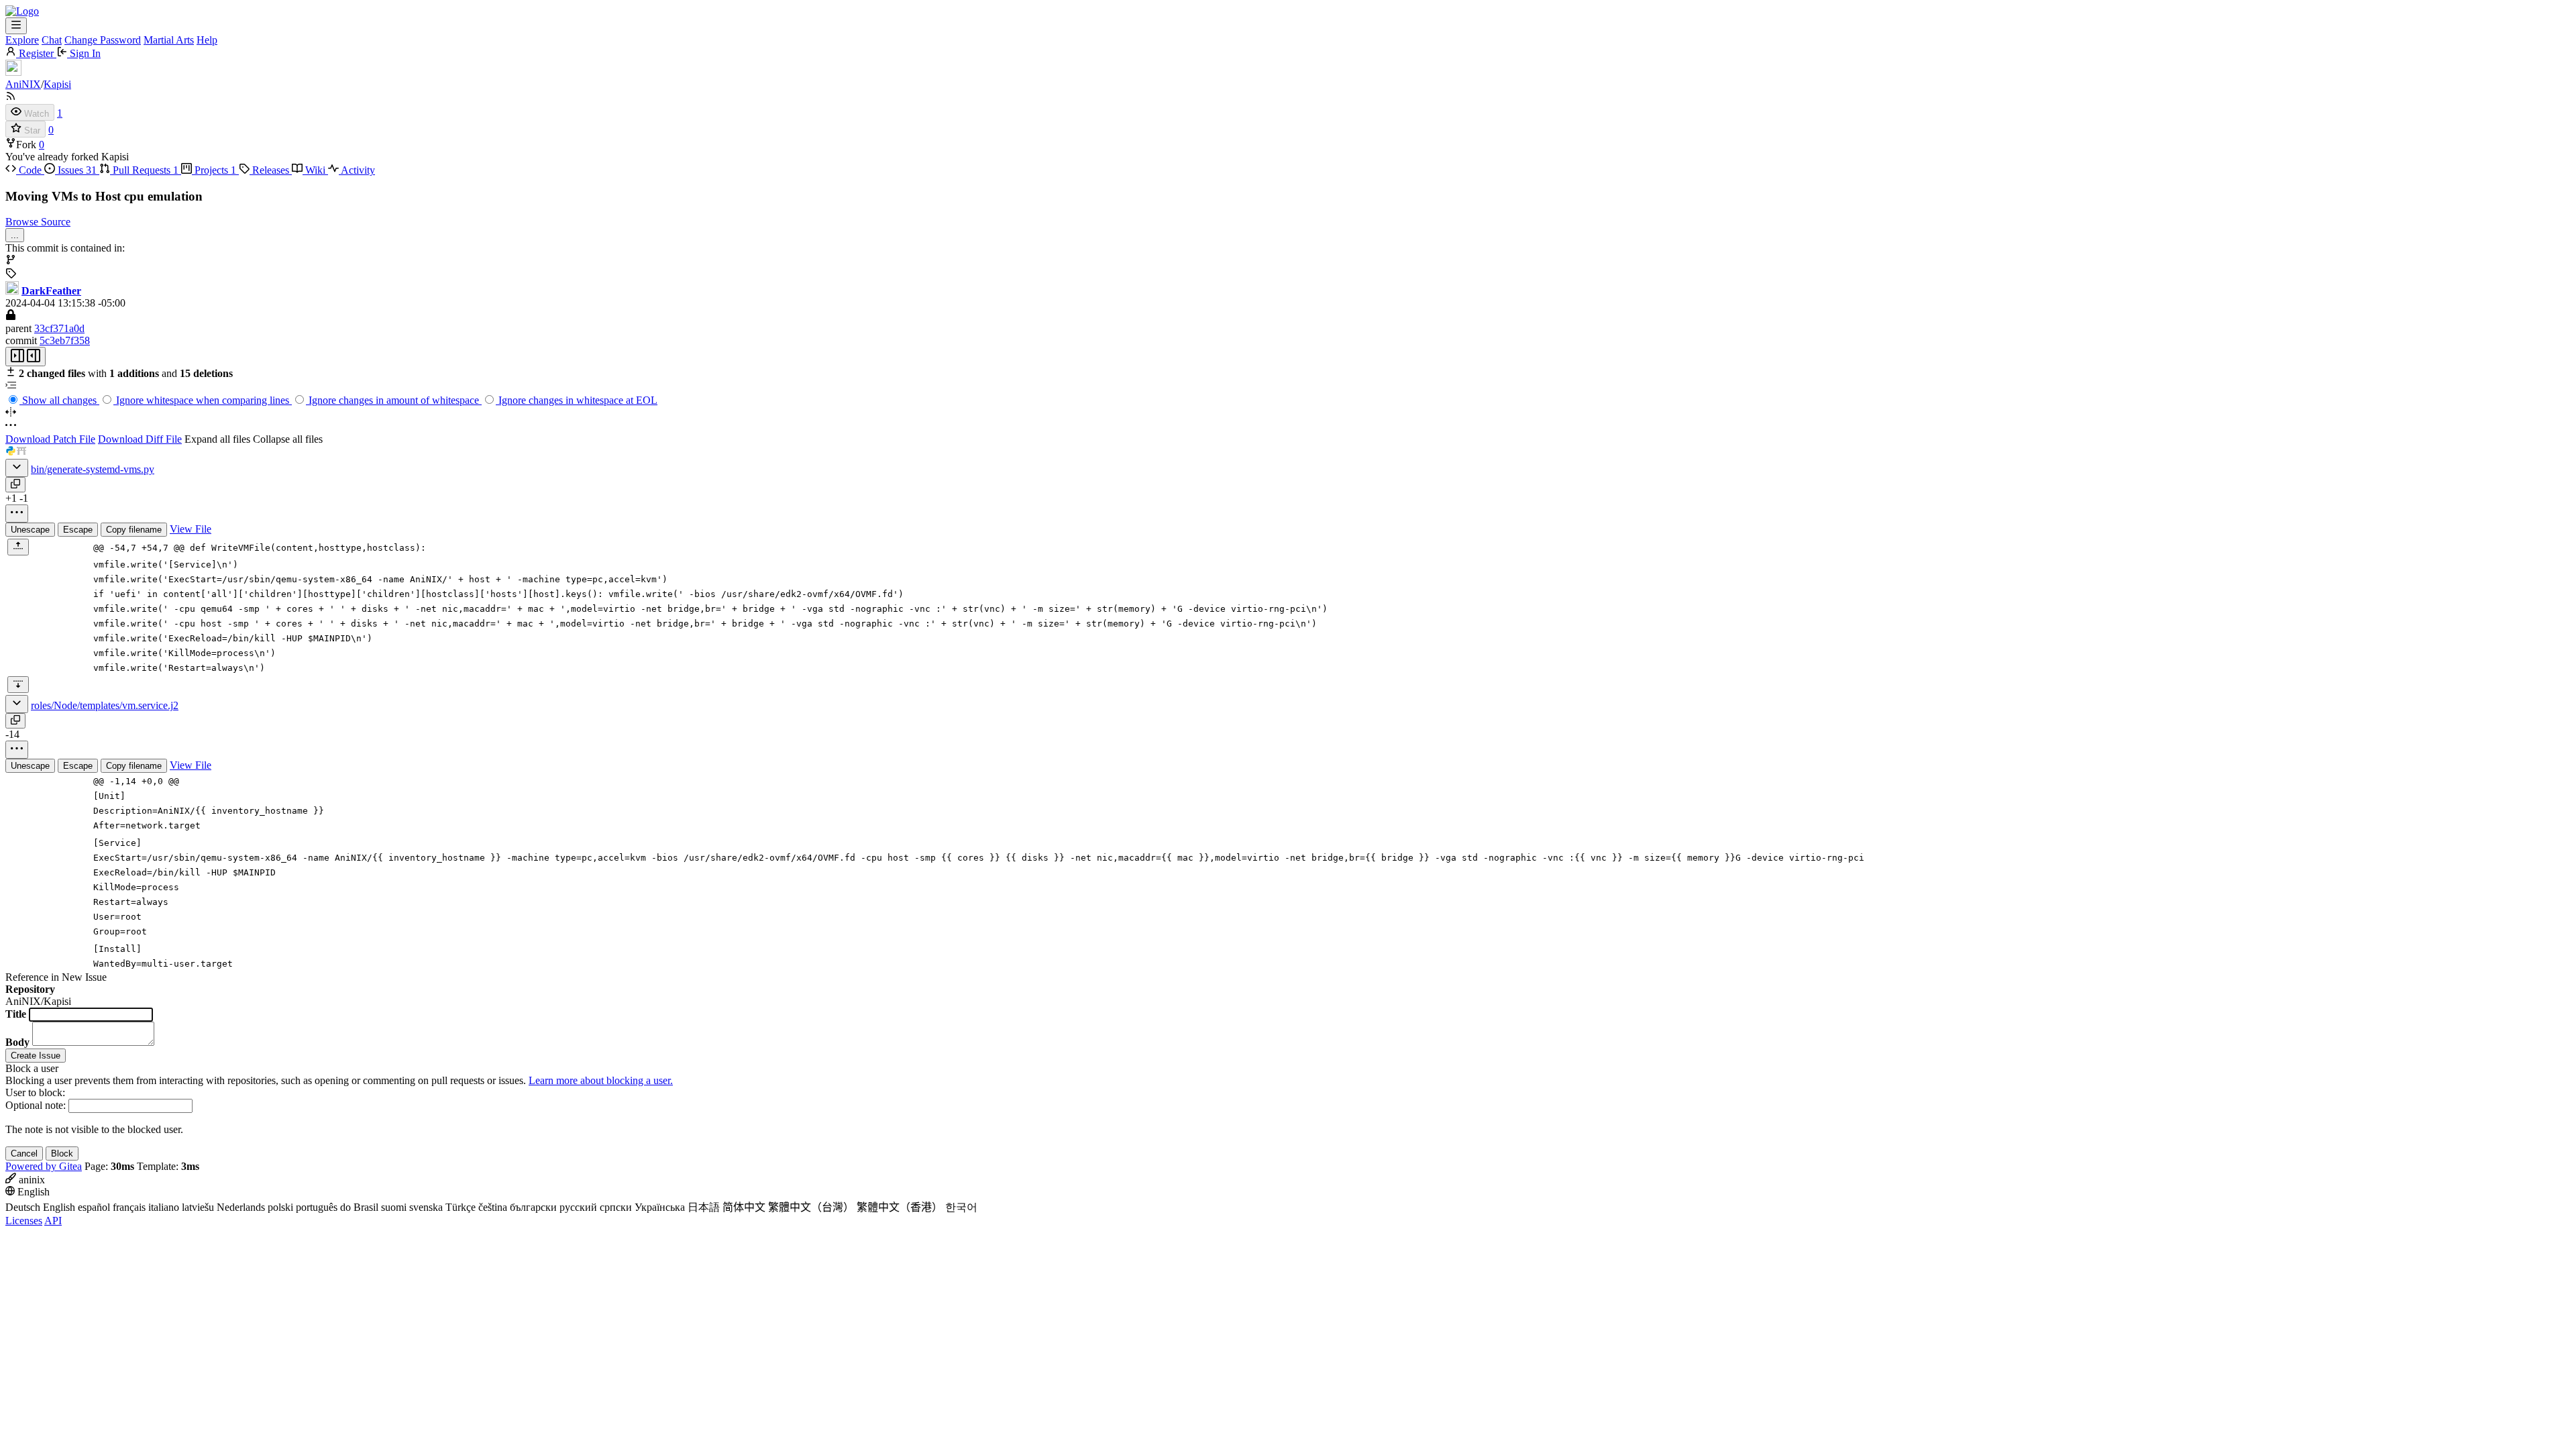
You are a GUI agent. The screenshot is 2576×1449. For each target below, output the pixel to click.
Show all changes (59, 400)
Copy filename (134, 530)
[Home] (22, 11)
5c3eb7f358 (65, 340)
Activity (357, 170)
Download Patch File (50, 439)
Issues (76, 170)
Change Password (103, 40)
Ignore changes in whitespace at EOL (577, 400)
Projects (214, 170)
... (15, 235)
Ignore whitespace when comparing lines (203, 400)
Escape (78, 530)
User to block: (35, 1092)
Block (62, 1153)
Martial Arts (169, 40)
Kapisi (57, 84)
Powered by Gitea (44, 1166)
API (53, 1221)
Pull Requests (144, 170)
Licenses (24, 1221)
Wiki (315, 170)
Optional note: (36, 1105)
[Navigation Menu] (16, 26)
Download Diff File (140, 439)
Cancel (24, 1153)
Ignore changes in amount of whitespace (394, 400)
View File (191, 529)
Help (207, 40)
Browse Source (38, 222)
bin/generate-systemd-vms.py (93, 469)
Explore (22, 40)
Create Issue (36, 1056)
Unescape (30, 530)
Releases (271, 170)
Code (30, 170)
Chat (52, 40)
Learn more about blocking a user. (601, 1080)
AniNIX (23, 84)
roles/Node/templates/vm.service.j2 (105, 705)
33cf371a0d (59, 328)
